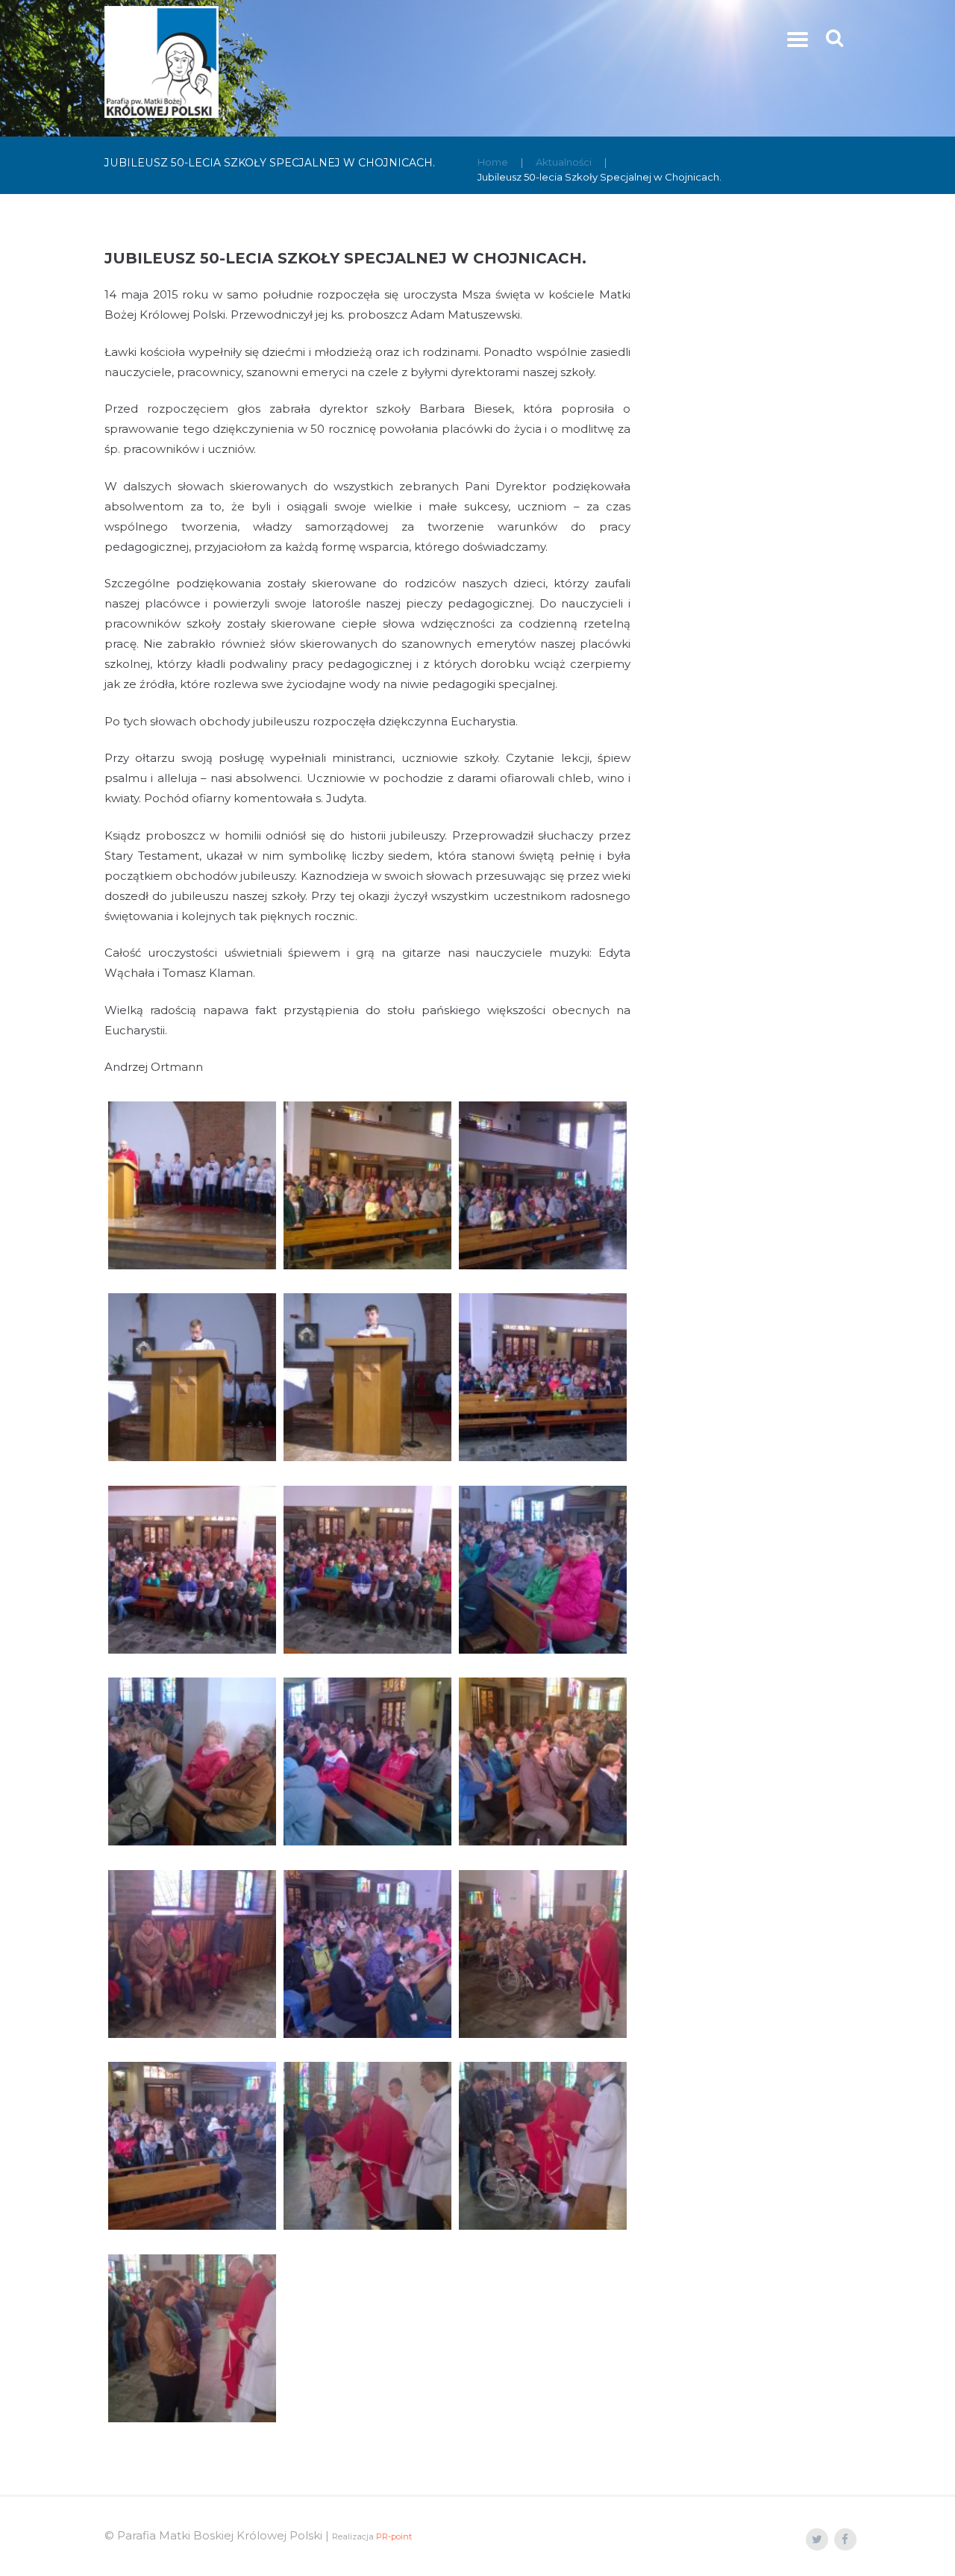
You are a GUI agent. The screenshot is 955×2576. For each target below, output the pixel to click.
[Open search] (836, 38)
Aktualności (564, 162)
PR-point (394, 2536)
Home (493, 162)
